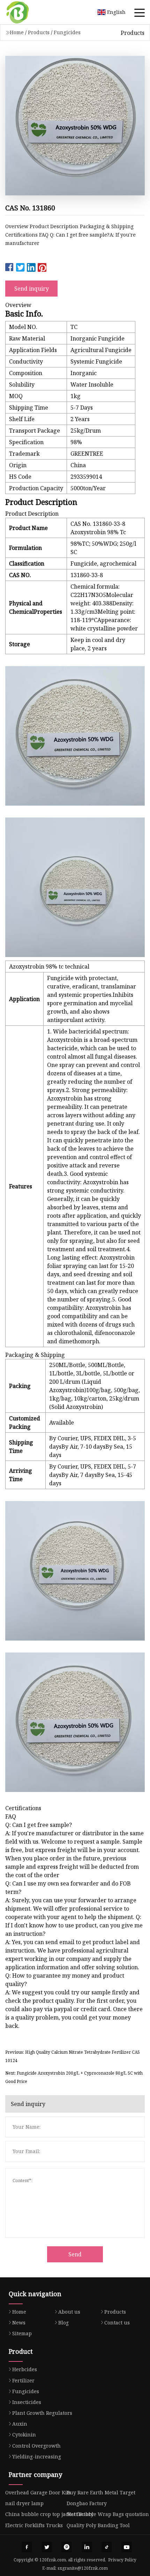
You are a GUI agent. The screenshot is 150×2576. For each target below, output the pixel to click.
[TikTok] (107, 2547)
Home (17, 32)
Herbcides (25, 2369)
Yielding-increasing (37, 2456)
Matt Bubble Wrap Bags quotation (108, 2514)
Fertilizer (23, 2380)
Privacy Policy (122, 2560)
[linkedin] (87, 2547)
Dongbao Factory (87, 2503)
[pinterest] (67, 2547)
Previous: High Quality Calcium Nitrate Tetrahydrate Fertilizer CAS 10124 (73, 2056)
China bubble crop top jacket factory (49, 2514)
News (19, 2323)
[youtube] (127, 2547)
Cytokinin (24, 2435)
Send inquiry (32, 289)
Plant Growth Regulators (42, 2413)
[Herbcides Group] (26, 12)
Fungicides (67, 32)
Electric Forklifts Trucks (34, 2525)
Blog (63, 2323)
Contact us (117, 2323)
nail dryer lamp (24, 2503)
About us (69, 2312)
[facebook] (27, 2547)
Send (75, 2254)
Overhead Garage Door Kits (38, 2492)
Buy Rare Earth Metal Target (101, 2492)
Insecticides (27, 2402)
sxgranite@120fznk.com (83, 2568)
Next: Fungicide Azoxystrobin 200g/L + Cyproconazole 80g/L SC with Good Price (74, 2077)
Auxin (20, 2424)
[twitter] (47, 2547)
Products (39, 32)
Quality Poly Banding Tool (98, 2525)
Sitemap (22, 2333)
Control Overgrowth (36, 2446)
